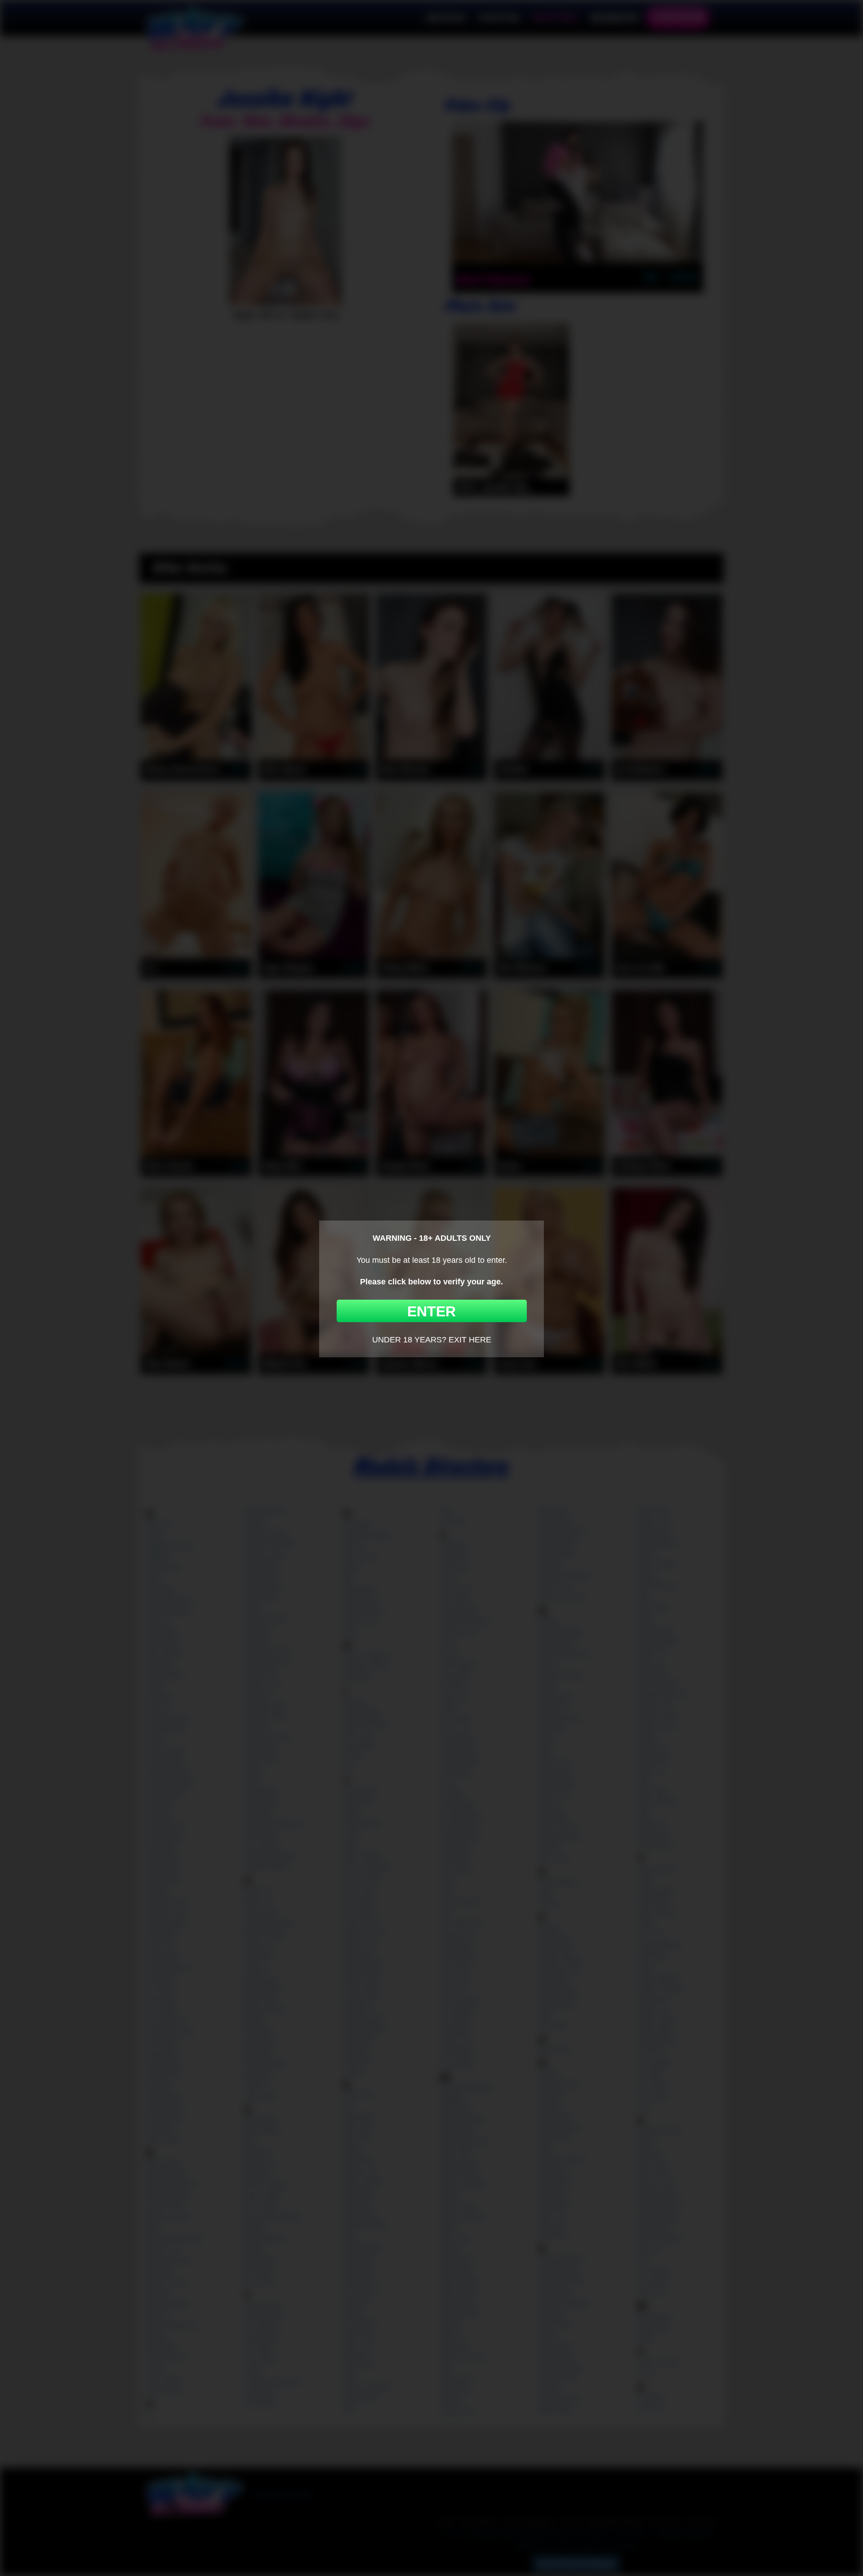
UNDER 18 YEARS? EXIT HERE (432, 1340)
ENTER (431, 1311)
